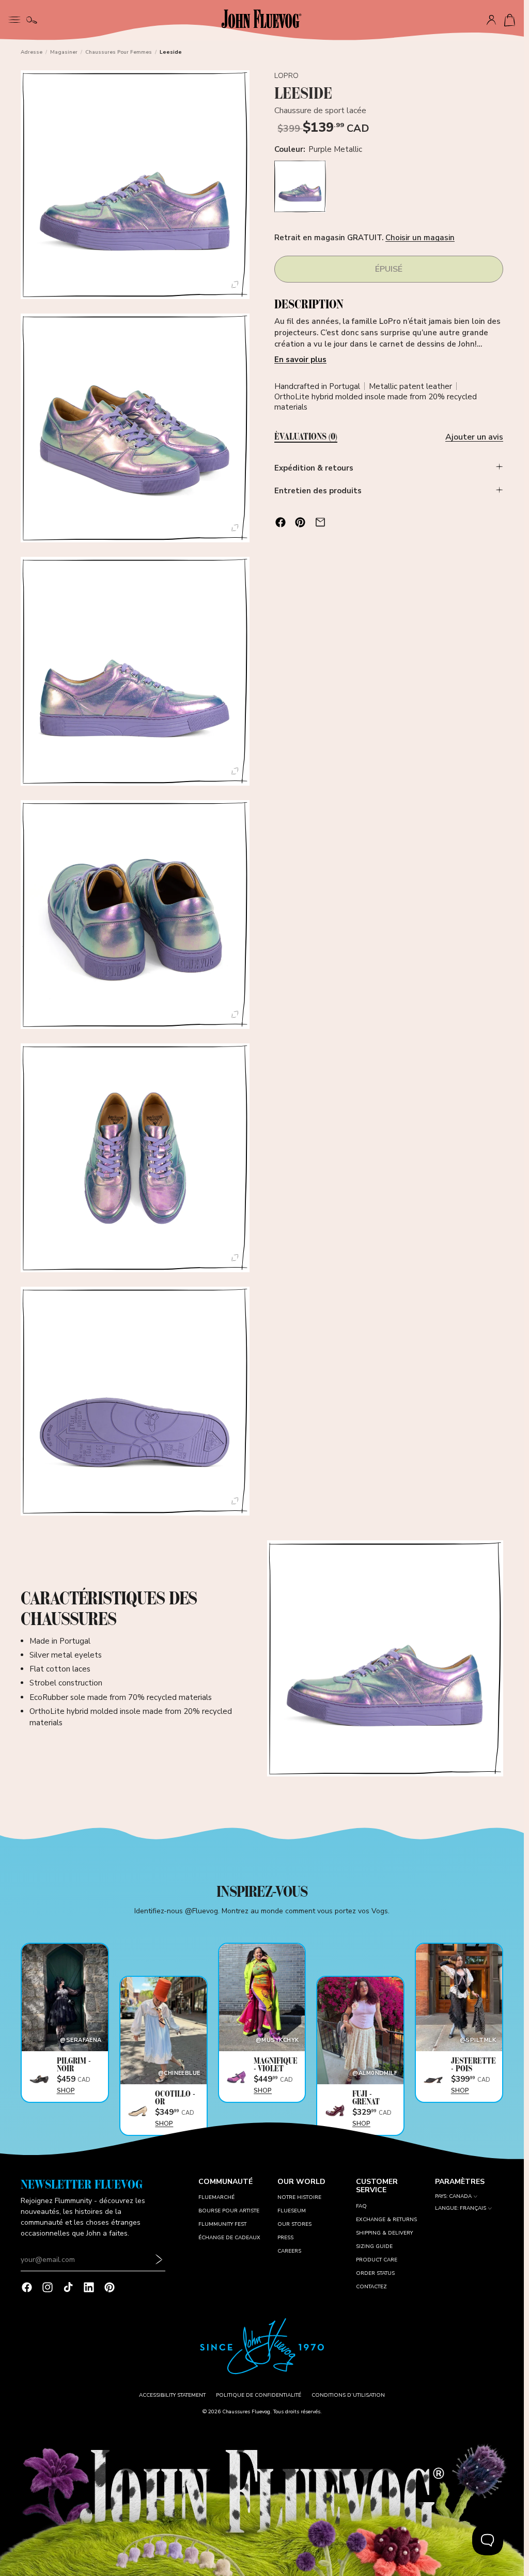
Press (285, 2238)
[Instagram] (48, 2287)
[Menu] (14, 19)
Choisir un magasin (420, 238)
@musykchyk (277, 2040)
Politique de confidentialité (259, 2395)
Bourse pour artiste (229, 2211)
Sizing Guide (374, 2246)
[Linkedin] (89, 2287)
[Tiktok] (68, 2287)
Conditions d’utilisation (348, 2395)
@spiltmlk (478, 2040)
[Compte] (491, 20)
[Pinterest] (110, 2287)
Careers (289, 2251)
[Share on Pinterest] (300, 522)
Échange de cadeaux (229, 2238)
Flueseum (292, 2211)
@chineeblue (179, 2073)
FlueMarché (216, 2197)
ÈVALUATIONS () (306, 437)
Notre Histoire (299, 2197)
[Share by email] (320, 522)
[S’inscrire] (159, 2260)
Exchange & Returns (386, 2220)
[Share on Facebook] (281, 522)
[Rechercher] (32, 20)
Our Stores (294, 2224)
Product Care (377, 2260)
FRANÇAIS (473, 2208)
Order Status (375, 2273)
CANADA (460, 2197)
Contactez (371, 2287)
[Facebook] (27, 2287)
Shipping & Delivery (384, 2233)
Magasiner (64, 52)
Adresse (32, 52)
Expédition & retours (314, 468)
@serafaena (81, 2040)
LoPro (287, 76)
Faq (361, 2206)
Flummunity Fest (222, 2224)
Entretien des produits (318, 491)
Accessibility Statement (172, 2395)
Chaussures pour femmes (119, 52)
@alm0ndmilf (375, 2073)
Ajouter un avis (474, 437)
